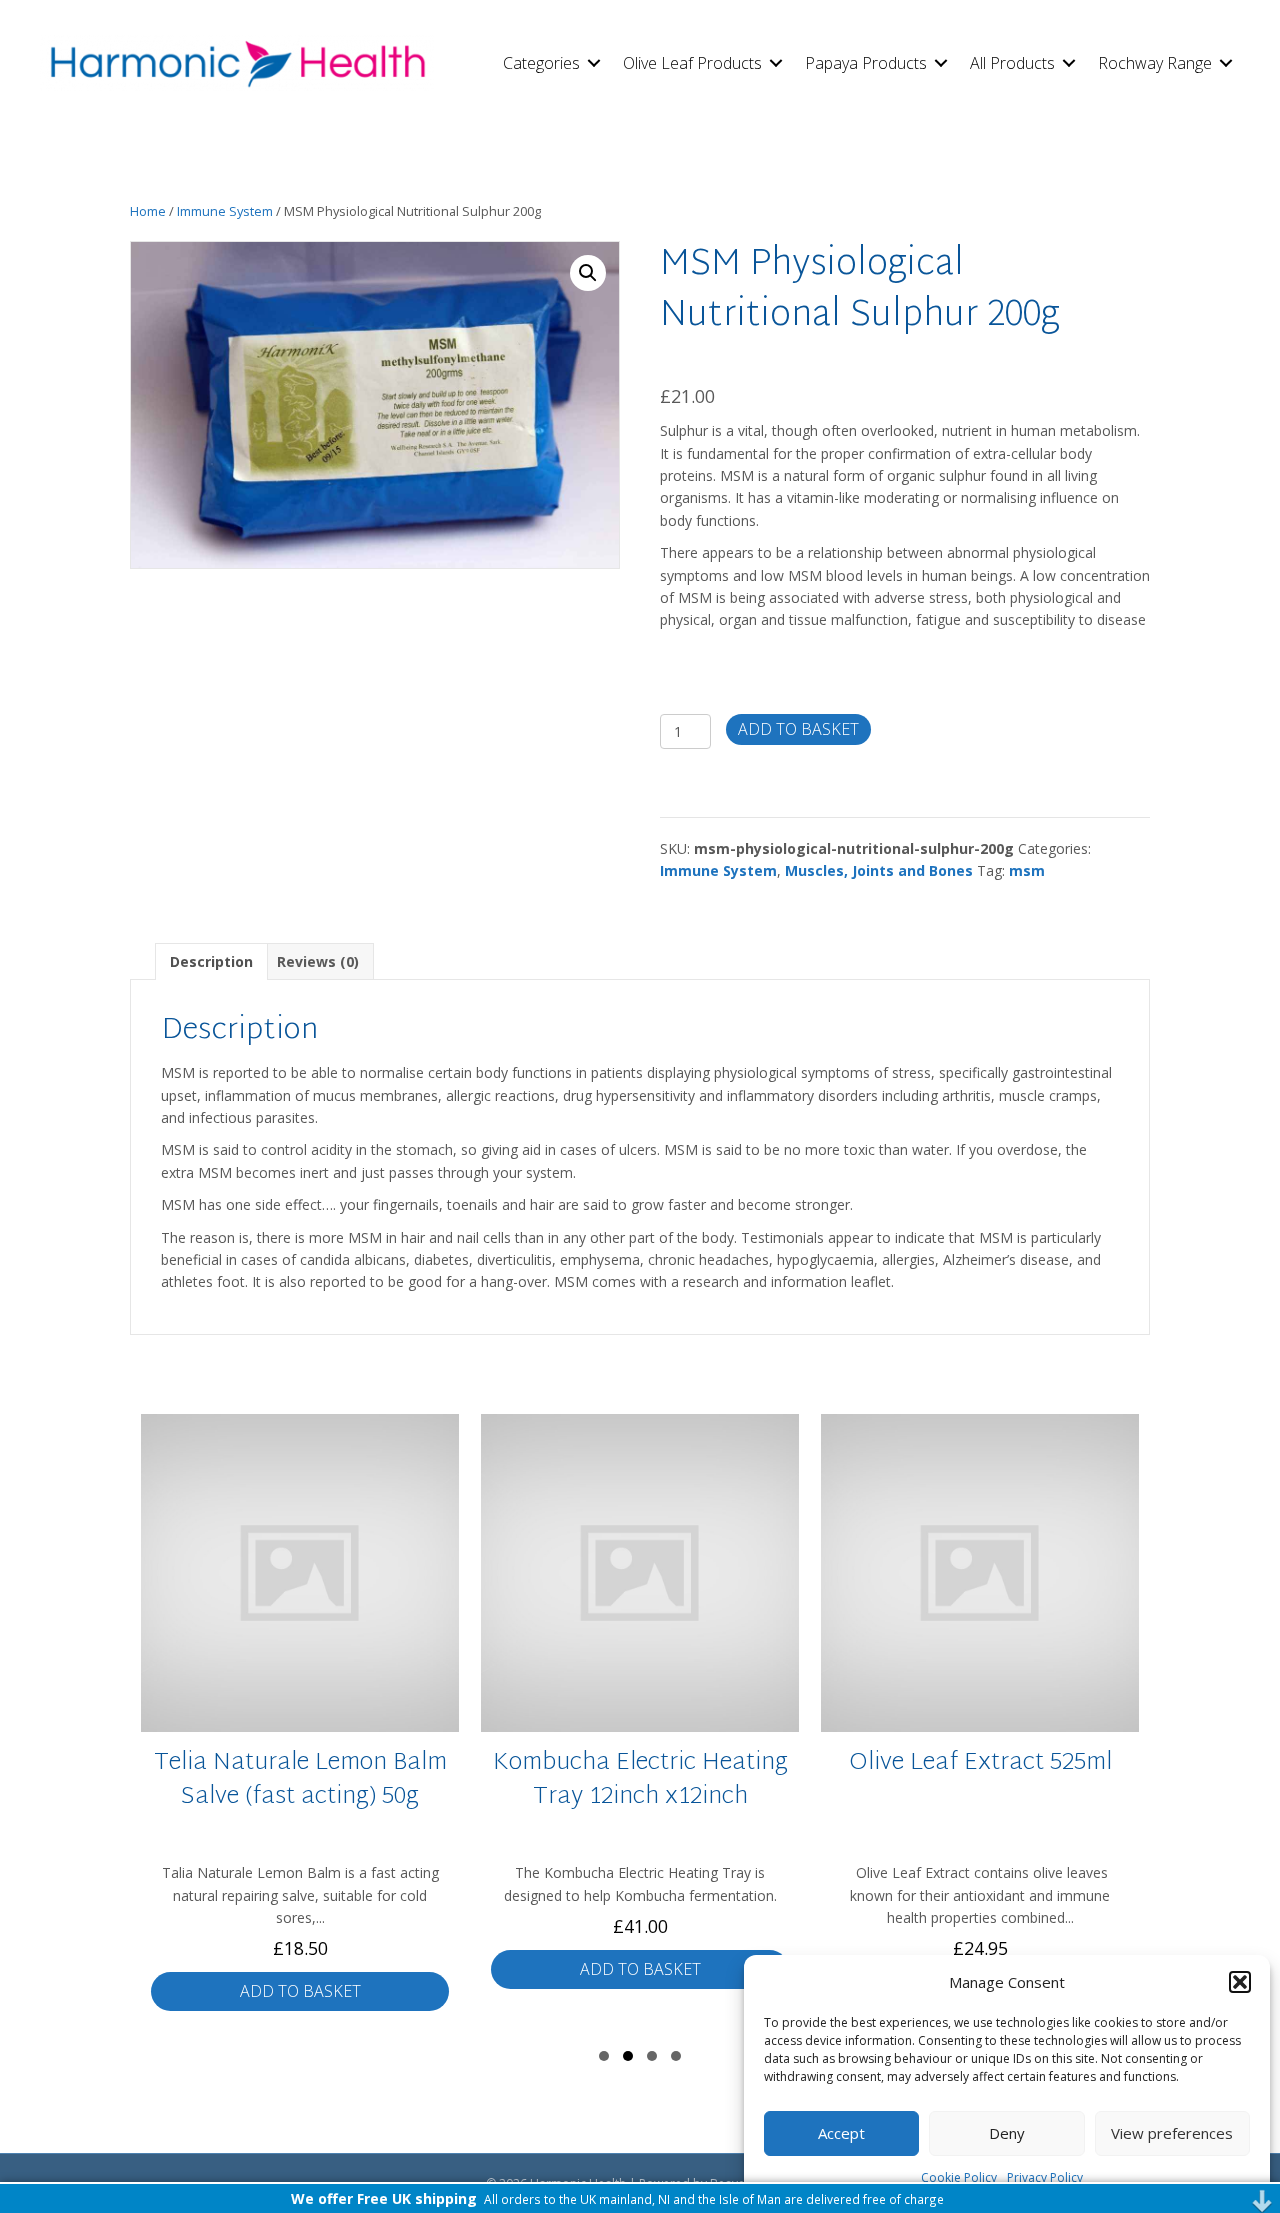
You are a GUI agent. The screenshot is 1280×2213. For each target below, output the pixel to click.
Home (148, 211)
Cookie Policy (959, 2177)
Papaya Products (866, 63)
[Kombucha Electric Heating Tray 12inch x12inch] (434, 1720)
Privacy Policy (1045, 2177)
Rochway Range (1155, 63)
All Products (1012, 63)
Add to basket (798, 729)
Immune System (225, 211)
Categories (541, 63)
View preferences (1172, 2133)
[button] (1240, 1982)
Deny (1007, 2133)
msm (1027, 870)
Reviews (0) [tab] (318, 961)
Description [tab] (211, 961)
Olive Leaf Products (692, 63)
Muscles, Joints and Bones (879, 870)
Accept (841, 2133)
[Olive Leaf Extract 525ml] (774, 1720)
